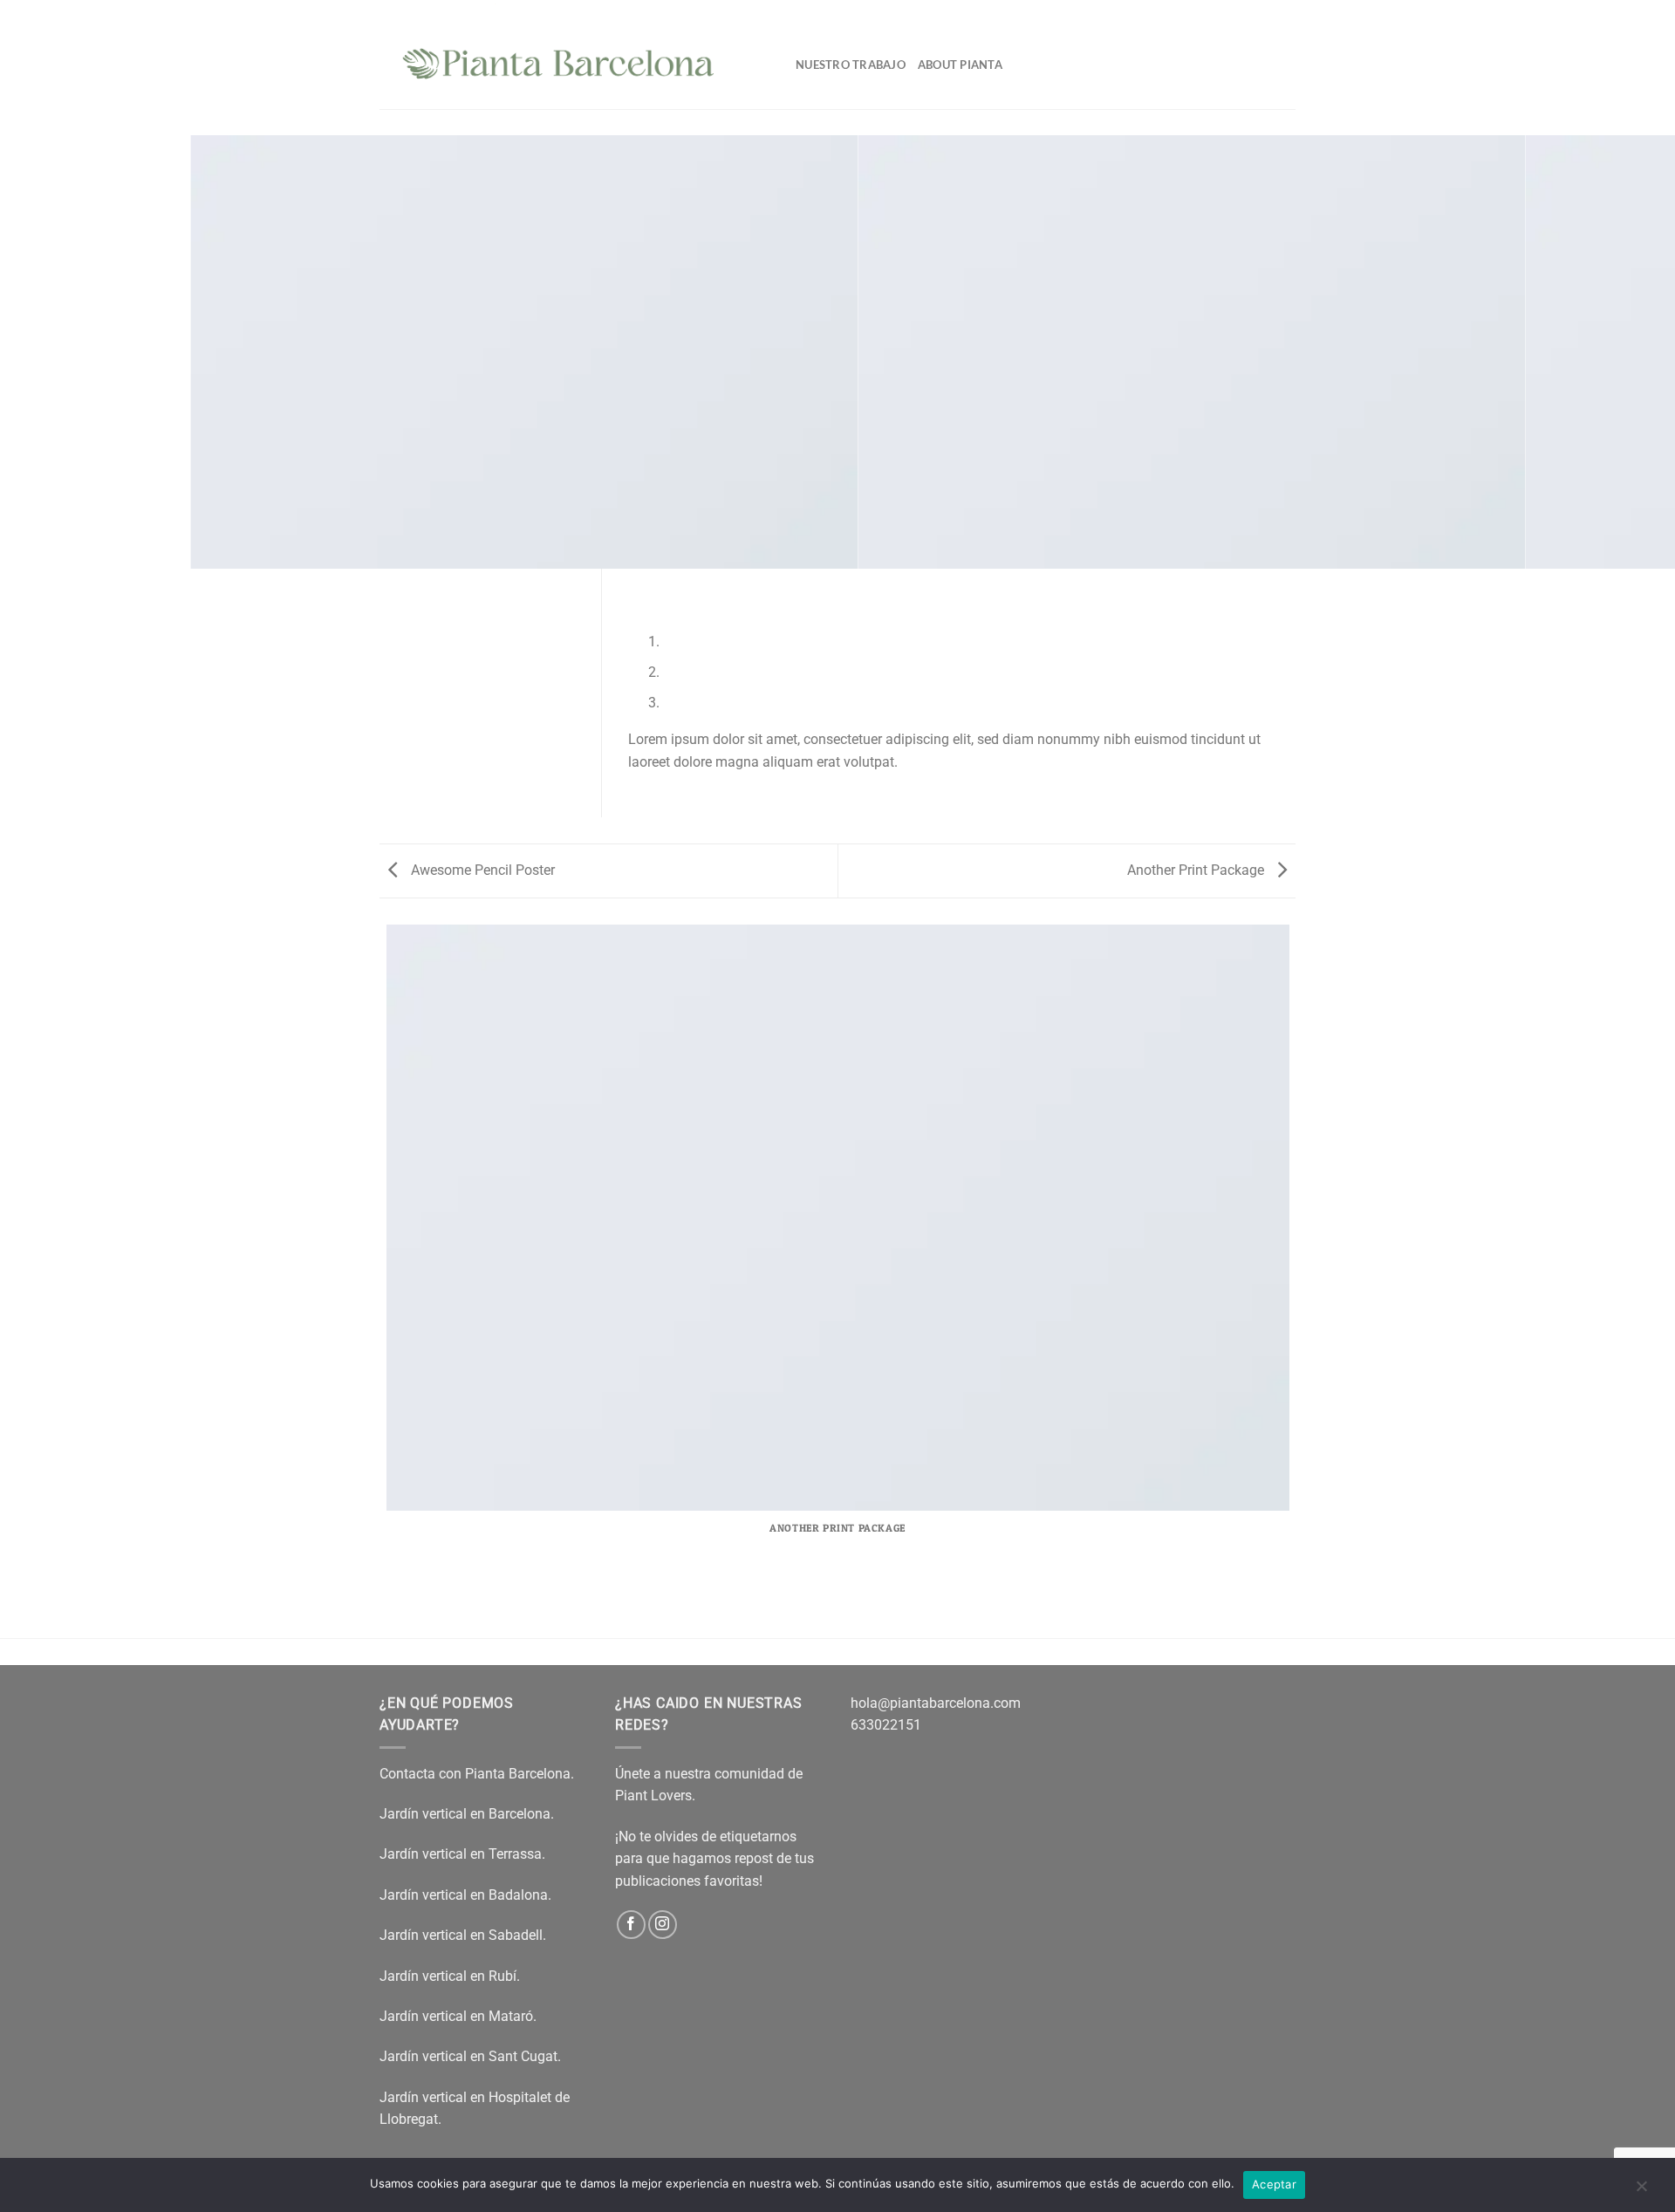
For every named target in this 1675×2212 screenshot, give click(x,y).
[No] (1641, 2190)
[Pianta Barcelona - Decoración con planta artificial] (574, 55)
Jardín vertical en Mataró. (460, 2016)
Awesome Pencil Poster (481, 870)
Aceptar (1274, 2184)
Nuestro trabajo (851, 65)
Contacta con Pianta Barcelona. (477, 1774)
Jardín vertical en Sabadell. (463, 1935)
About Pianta (960, 65)
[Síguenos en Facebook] (631, 1925)
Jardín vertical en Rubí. (450, 1976)
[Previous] (645, 586)
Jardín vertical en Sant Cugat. (472, 2056)
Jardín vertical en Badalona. (465, 1895)
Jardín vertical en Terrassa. (462, 1854)
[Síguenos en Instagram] (663, 1925)
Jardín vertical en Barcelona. (467, 1814)
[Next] (693, 586)
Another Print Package (1197, 870)
